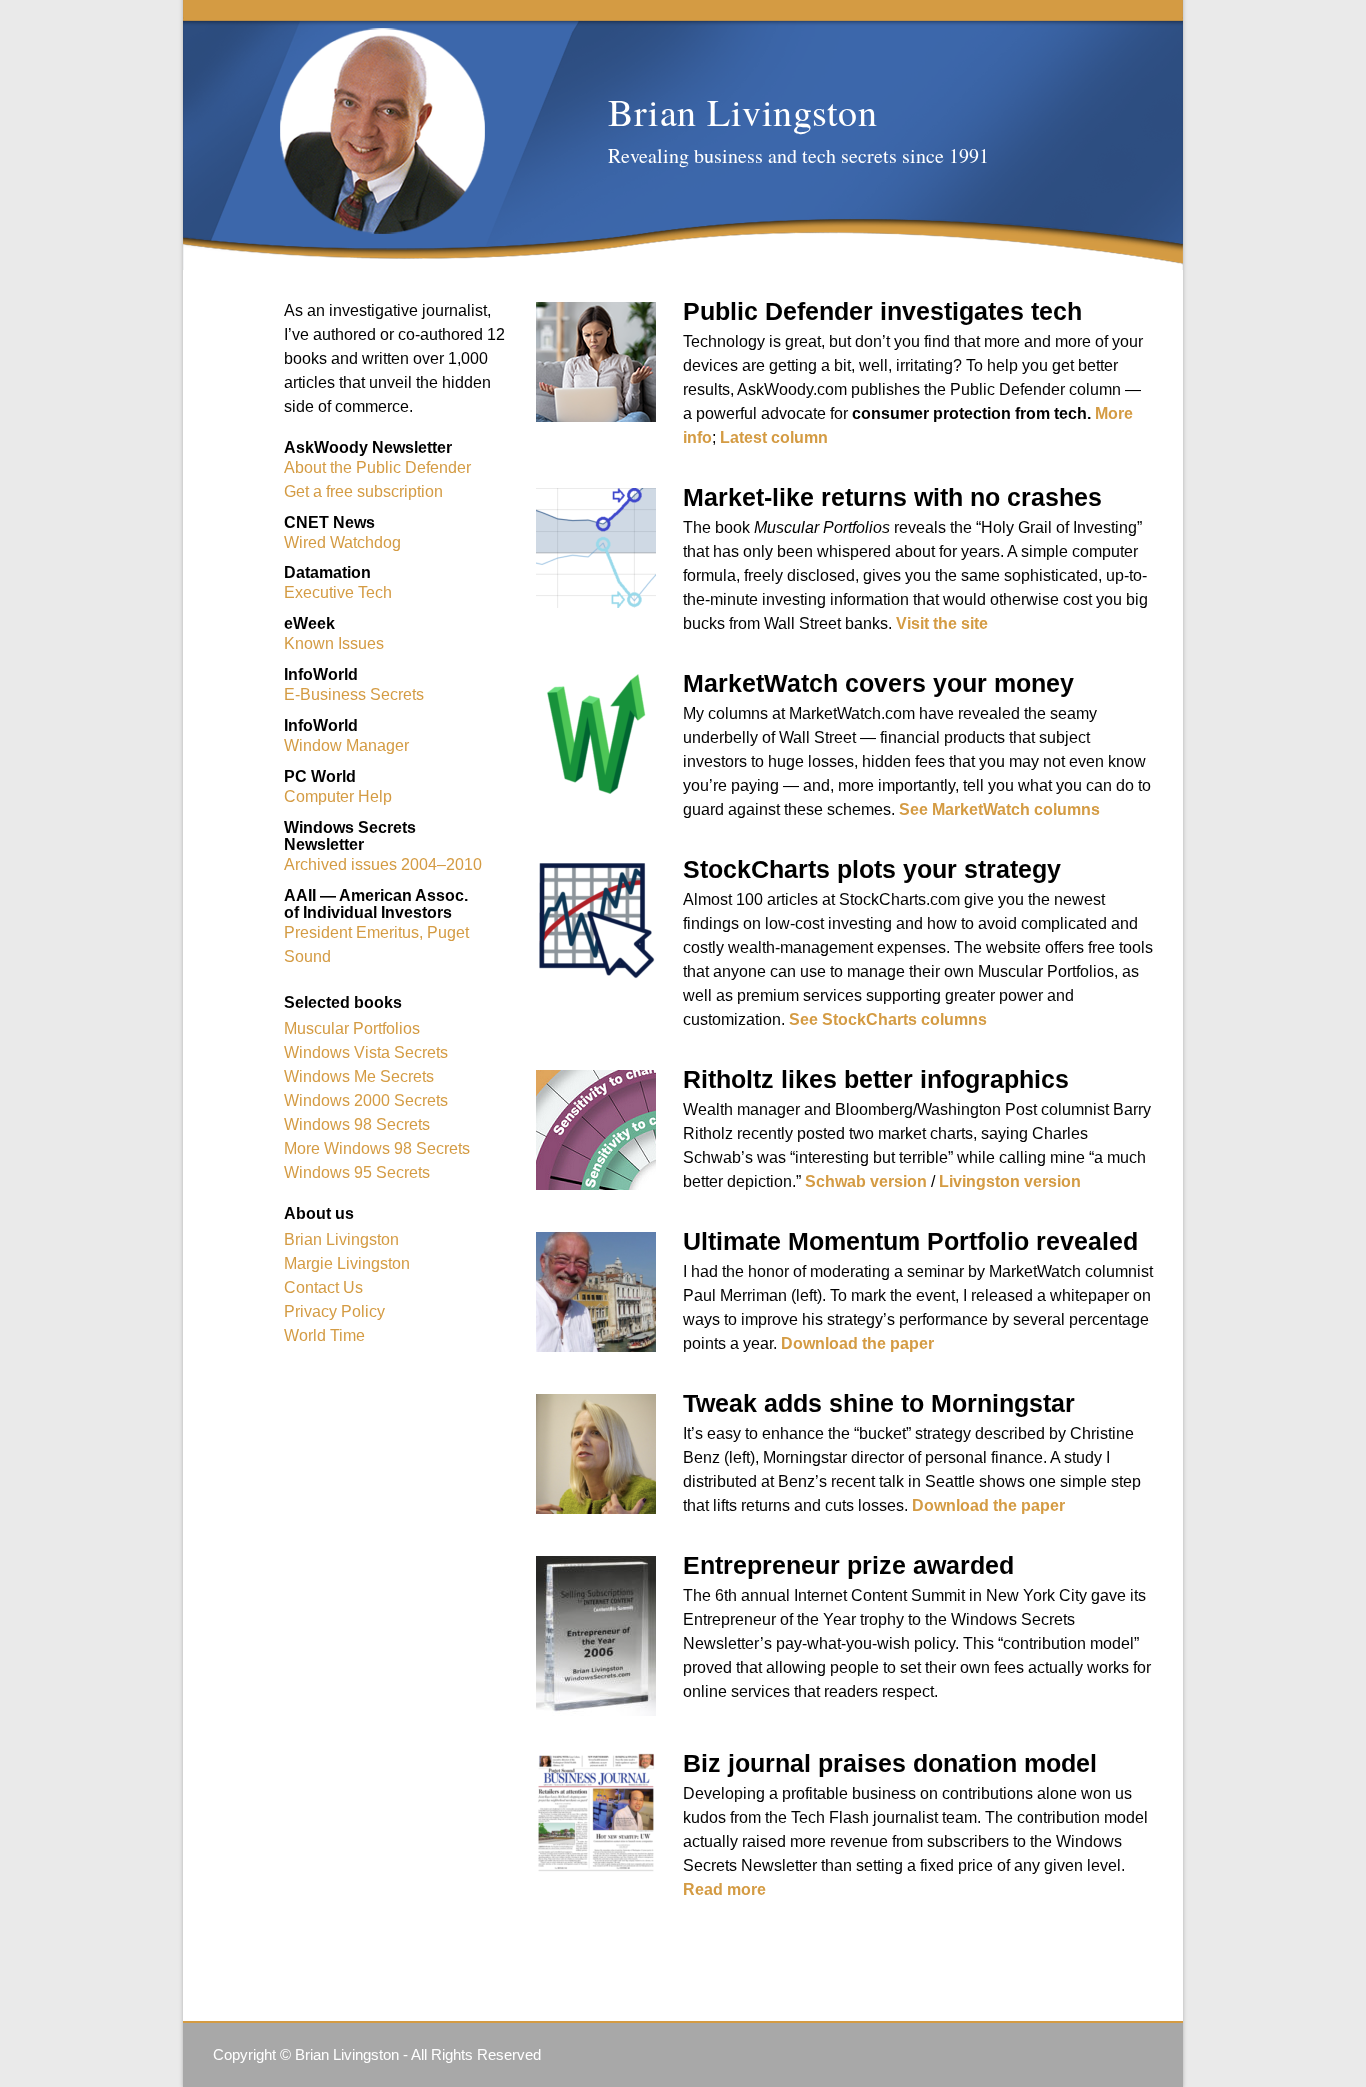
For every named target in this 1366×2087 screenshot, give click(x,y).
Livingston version (1010, 1181)
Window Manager (346, 745)
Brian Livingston (341, 1239)
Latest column (774, 437)
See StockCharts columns (888, 1019)
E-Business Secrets (354, 694)
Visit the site (942, 623)
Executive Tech (338, 592)
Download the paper (857, 1343)
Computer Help (338, 796)
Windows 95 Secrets (357, 1172)
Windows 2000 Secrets (366, 1100)
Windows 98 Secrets (357, 1124)
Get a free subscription (363, 491)
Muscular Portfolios (352, 1028)
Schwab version (866, 1181)
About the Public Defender (377, 467)
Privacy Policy (334, 1311)
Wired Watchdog (342, 542)
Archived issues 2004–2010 (383, 864)
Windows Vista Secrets (366, 1052)
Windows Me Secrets (359, 1076)
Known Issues (334, 643)
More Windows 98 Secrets (377, 1148)
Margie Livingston (347, 1263)
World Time (324, 1335)
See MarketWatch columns (999, 809)
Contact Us (323, 1287)
